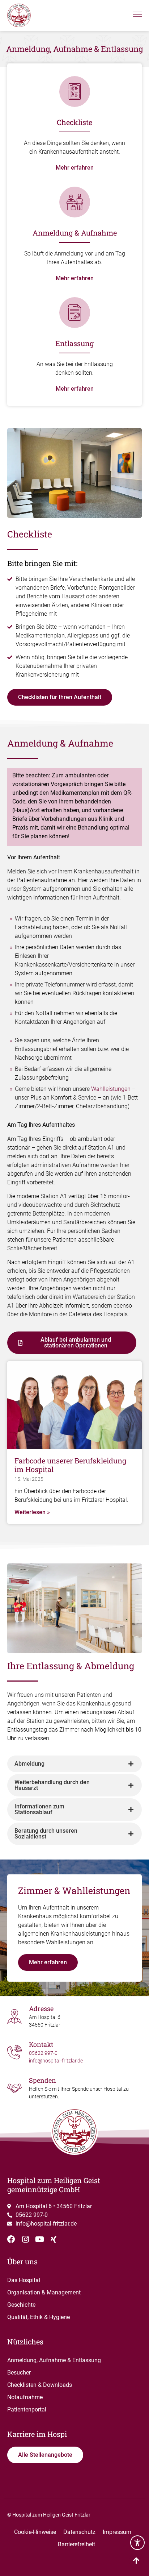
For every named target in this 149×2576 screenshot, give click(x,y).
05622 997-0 (43, 2053)
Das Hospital (24, 2280)
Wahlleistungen (111, 1089)
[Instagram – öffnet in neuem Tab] (25, 2239)
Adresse (41, 2008)
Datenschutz (79, 2532)
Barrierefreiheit (76, 2544)
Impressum (117, 2532)
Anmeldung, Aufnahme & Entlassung (54, 2360)
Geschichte (21, 2305)
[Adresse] (14, 2016)
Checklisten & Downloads (40, 2385)
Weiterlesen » (32, 1512)
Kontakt (41, 2044)
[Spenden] (14, 2088)
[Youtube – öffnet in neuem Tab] (39, 2239)
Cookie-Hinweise (35, 2532)
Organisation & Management (44, 2292)
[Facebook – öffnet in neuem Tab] (11, 2239)
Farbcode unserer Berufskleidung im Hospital (70, 1465)
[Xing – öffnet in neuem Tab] (54, 2239)
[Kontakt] (14, 2052)
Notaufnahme (25, 2397)
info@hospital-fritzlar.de (56, 2061)
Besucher (19, 2373)
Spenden (42, 2080)
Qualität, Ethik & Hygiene (39, 2317)
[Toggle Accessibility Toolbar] (137, 2543)
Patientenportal (27, 2409)
